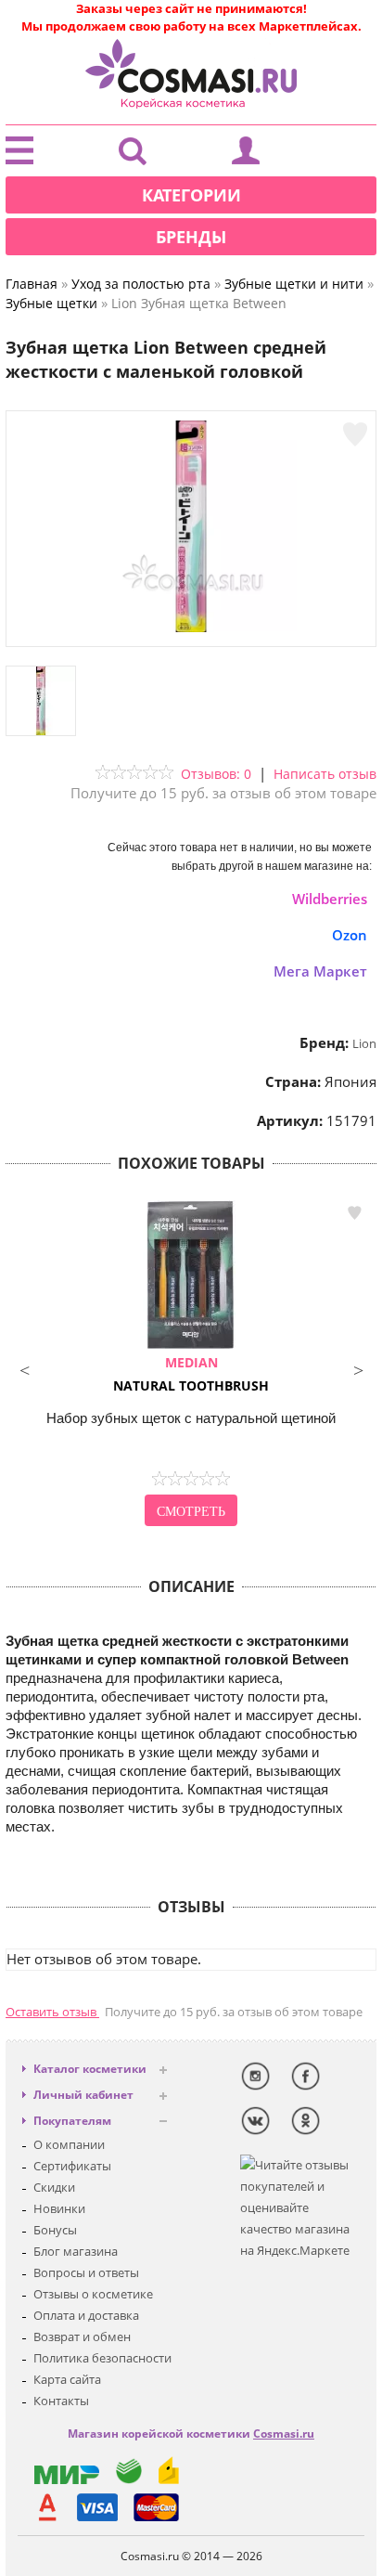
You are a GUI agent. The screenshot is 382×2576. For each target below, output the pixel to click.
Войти (246, 155)
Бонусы (55, 2230)
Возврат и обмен (82, 2337)
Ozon (350, 935)
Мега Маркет (320, 971)
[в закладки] (355, 434)
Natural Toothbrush (191, 1374)
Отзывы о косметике (93, 2294)
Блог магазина (76, 2251)
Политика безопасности (102, 2358)
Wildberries (330, 899)
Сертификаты (72, 2166)
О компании (69, 2144)
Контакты (61, 2401)
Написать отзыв (325, 774)
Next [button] (358, 1368)
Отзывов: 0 (216, 774)
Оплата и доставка (86, 2315)
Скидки (54, 2187)
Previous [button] (24, 1368)
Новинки (59, 2208)
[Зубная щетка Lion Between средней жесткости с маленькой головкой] (191, 628)
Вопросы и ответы (86, 2272)
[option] (191, 1366)
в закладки (354, 1213)
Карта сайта (67, 2379)
